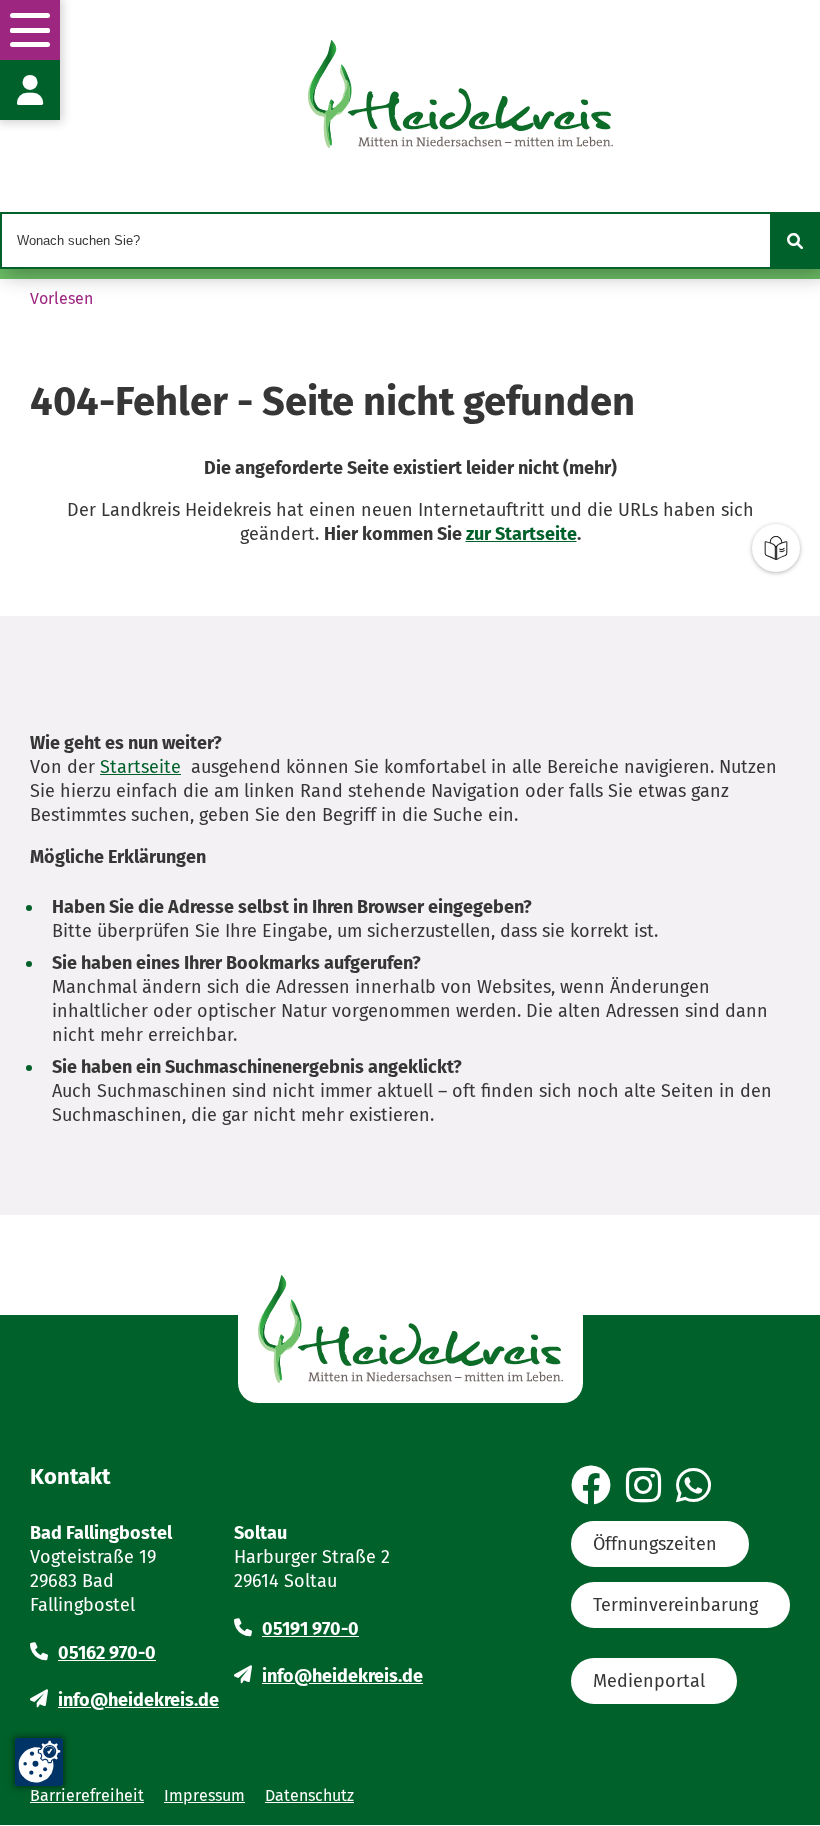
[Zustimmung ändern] (39, 1762)
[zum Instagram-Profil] (643, 1487)
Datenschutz (309, 1795)
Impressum (204, 1795)
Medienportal (649, 1681)
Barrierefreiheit (87, 1795)
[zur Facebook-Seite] (591, 1487)
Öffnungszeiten (655, 1544)
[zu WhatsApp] (693, 1487)
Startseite (140, 767)
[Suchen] (795, 241)
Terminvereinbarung (675, 1605)
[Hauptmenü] (30, 30)
